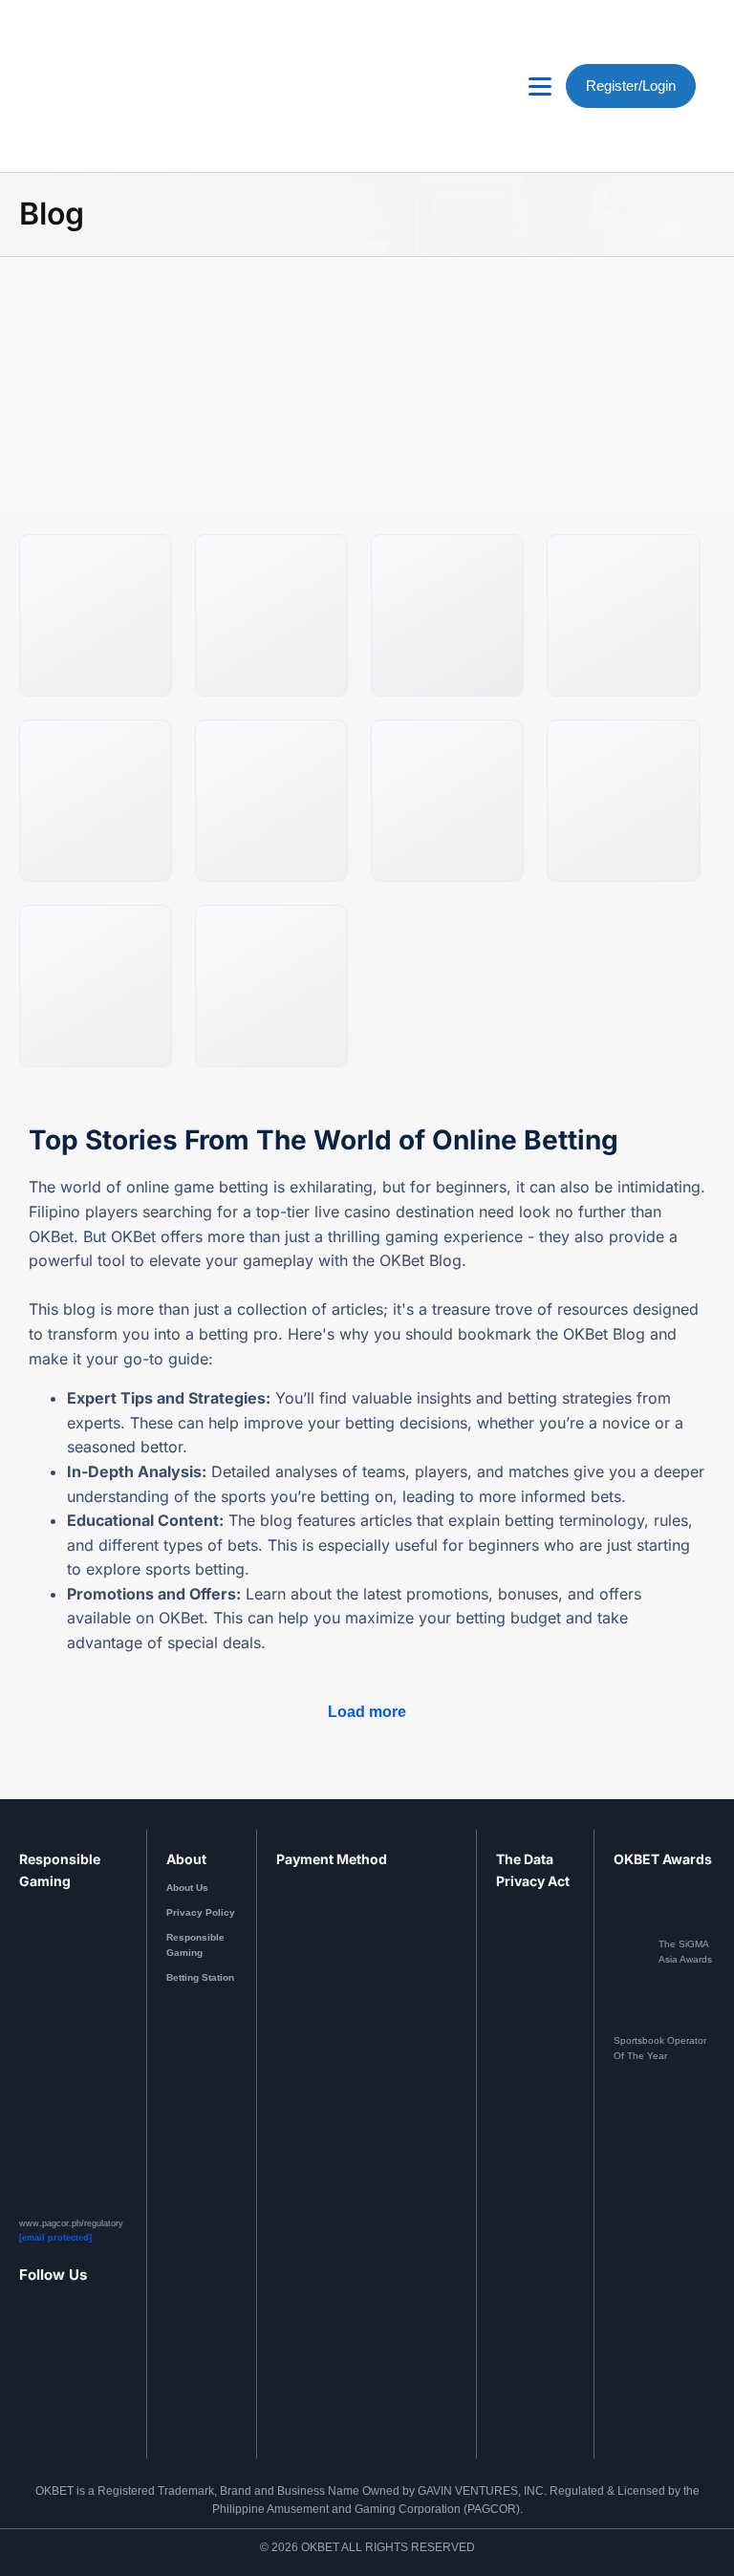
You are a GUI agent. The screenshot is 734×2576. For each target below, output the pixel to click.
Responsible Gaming (195, 1945)
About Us (187, 1888)
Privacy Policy (201, 1912)
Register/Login (631, 86)
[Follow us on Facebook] (26, 2368)
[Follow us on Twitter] (97, 2368)
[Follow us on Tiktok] (120, 2368)
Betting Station (200, 1977)
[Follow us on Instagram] (50, 2368)
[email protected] (55, 2238)
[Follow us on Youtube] (73, 2368)
